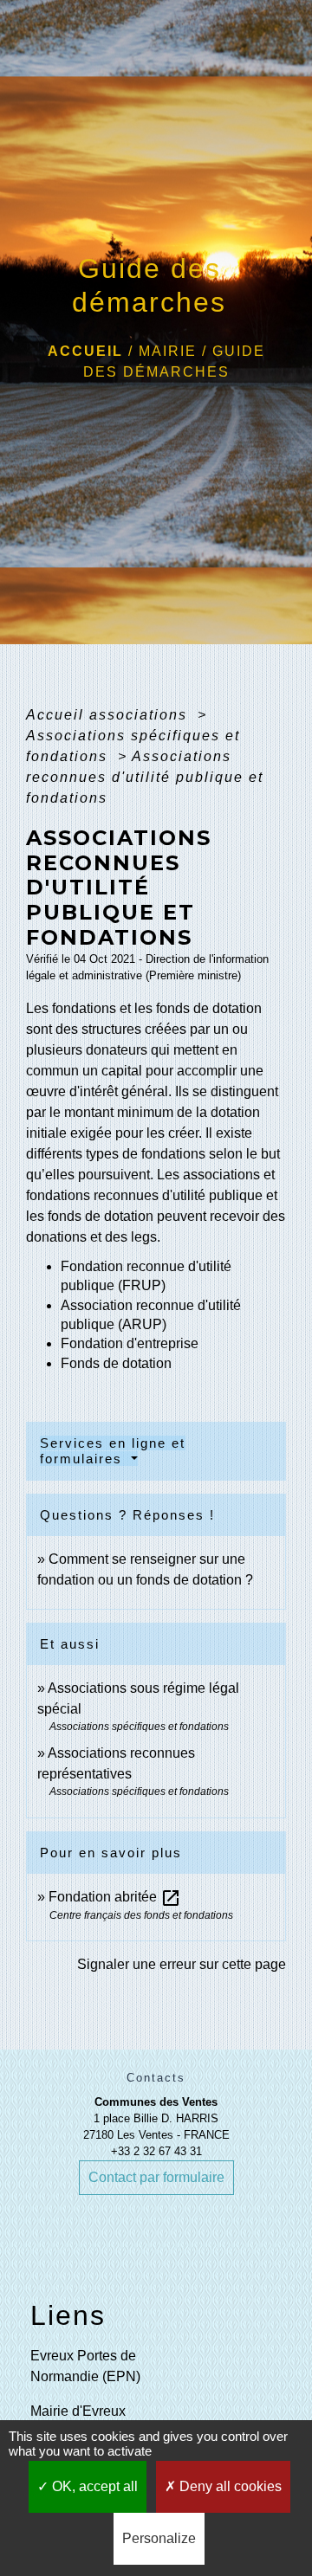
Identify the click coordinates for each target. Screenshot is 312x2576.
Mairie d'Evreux (78, 2411)
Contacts (156, 2078)
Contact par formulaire (156, 2177)
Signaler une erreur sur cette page (182, 1964)
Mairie (168, 351)
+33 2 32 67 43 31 (156, 2151)
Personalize (159, 2538)
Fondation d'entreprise (130, 1343)
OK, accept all (93, 2486)
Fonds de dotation (116, 1363)
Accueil (85, 351)
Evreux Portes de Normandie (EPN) (85, 2366)
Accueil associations (109, 715)
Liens (68, 2315)
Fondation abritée (115, 1897)
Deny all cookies (229, 2486)
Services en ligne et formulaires (113, 1451)
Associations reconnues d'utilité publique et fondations (145, 777)
